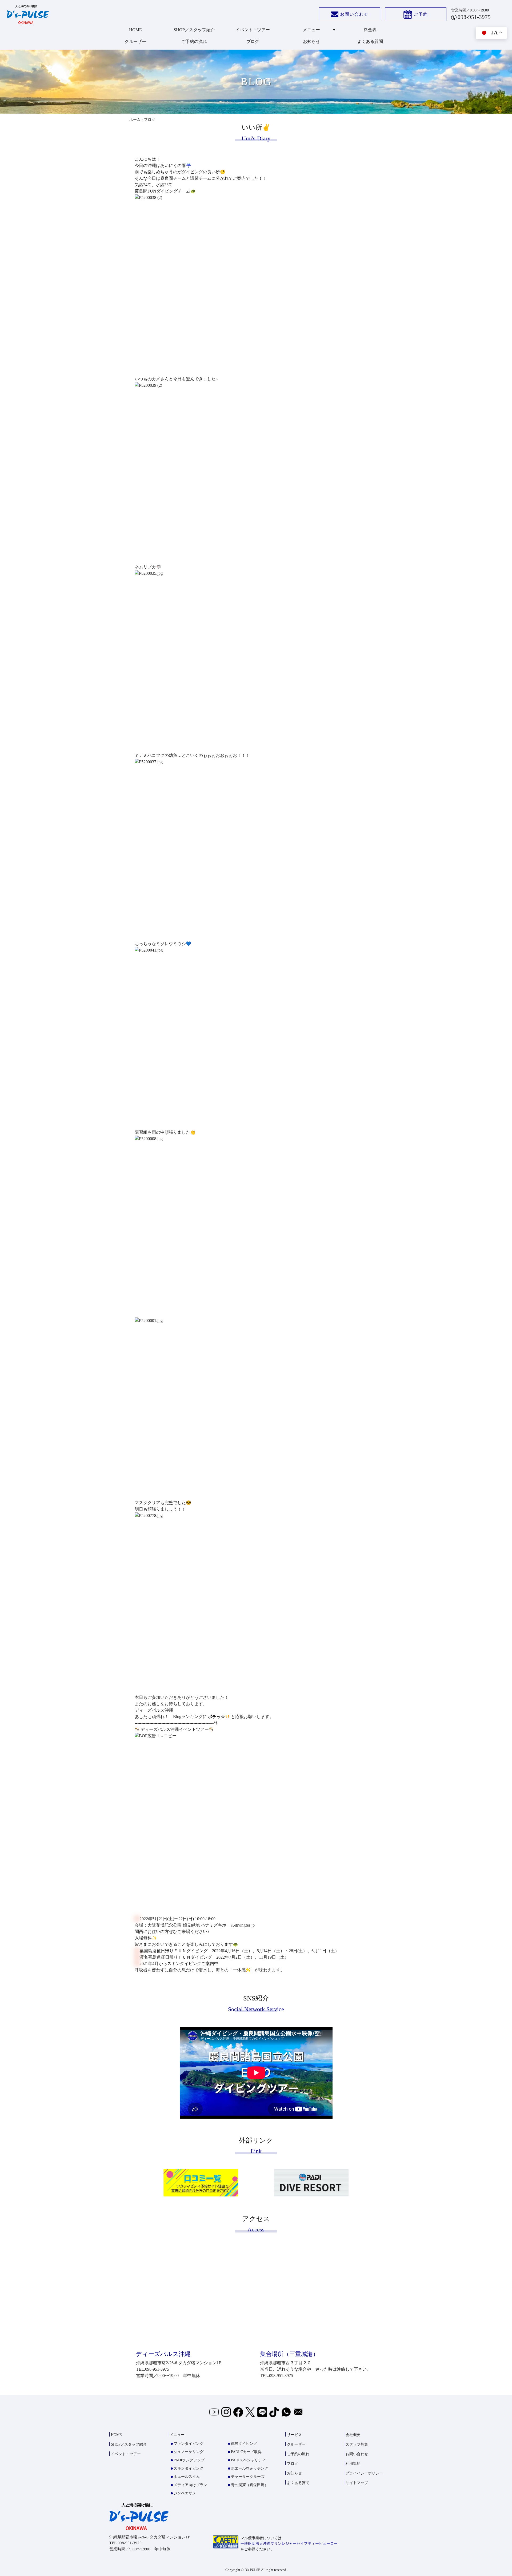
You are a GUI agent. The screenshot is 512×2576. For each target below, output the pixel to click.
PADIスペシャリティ (248, 2460)
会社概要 (353, 2435)
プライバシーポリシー (364, 2473)
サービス (294, 2435)
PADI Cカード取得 (246, 2452)
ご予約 (421, 14)
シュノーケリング (189, 2452)
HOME (135, 30)
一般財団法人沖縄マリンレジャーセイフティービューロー (289, 2544)
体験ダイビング (244, 2444)
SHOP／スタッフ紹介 (194, 30)
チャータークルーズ (248, 2477)
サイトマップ (357, 2483)
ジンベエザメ (185, 2493)
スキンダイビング (189, 2468)
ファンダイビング (189, 2444)
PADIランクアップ (189, 2460)
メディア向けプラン (190, 2485)
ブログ (253, 41)
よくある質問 (370, 41)
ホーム (135, 120)
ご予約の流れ (194, 41)
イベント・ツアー (253, 30)
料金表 (370, 30)
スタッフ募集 (357, 2444)
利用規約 (353, 2464)
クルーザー (135, 41)
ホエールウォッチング (250, 2468)
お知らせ (311, 41)
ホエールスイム (187, 2477)
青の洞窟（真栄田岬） (250, 2485)
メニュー (311, 30)
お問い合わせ (354, 14)
